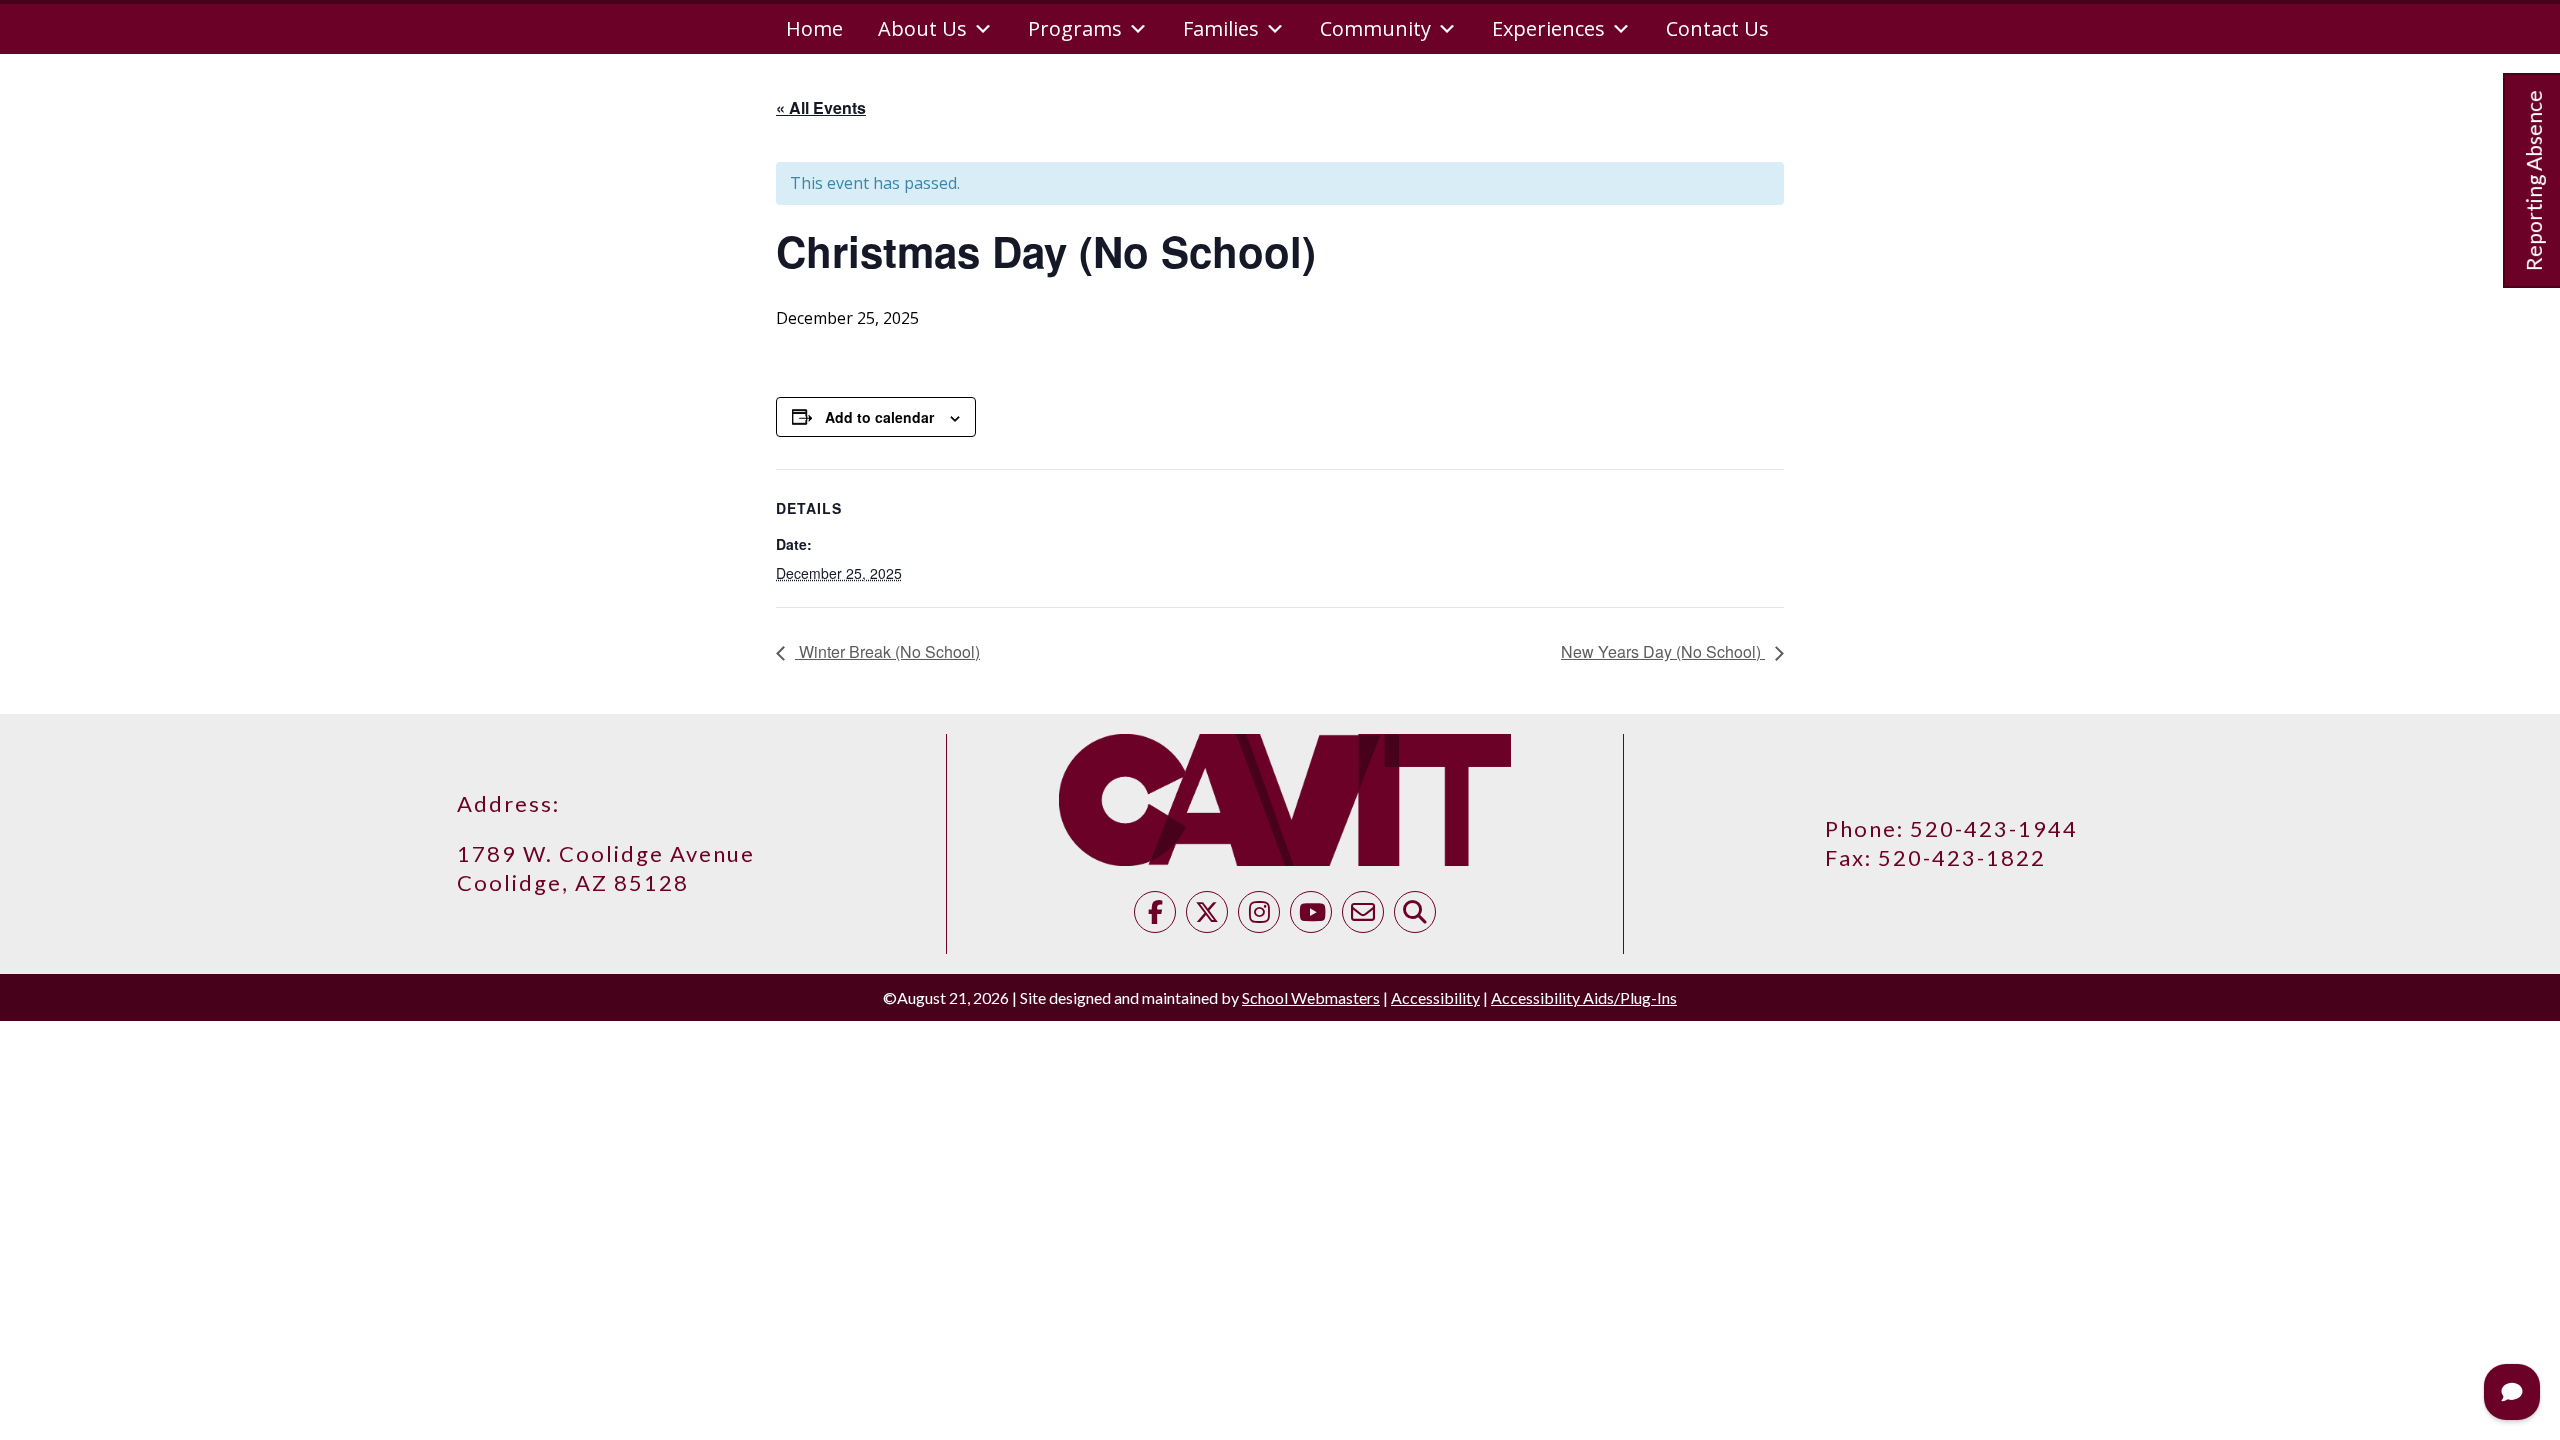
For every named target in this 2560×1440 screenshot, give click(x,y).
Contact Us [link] (1717, 28)
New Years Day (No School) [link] (1663, 651)
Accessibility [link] (1435, 997)
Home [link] (814, 28)
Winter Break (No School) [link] (887, 651)
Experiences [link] (1548, 28)
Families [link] (1221, 28)
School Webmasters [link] (1311, 997)
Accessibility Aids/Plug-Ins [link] (1584, 997)
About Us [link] (922, 28)
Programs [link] (1075, 28)
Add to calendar (879, 417)
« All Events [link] (821, 107)
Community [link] (1375, 28)
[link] (1155, 915)
